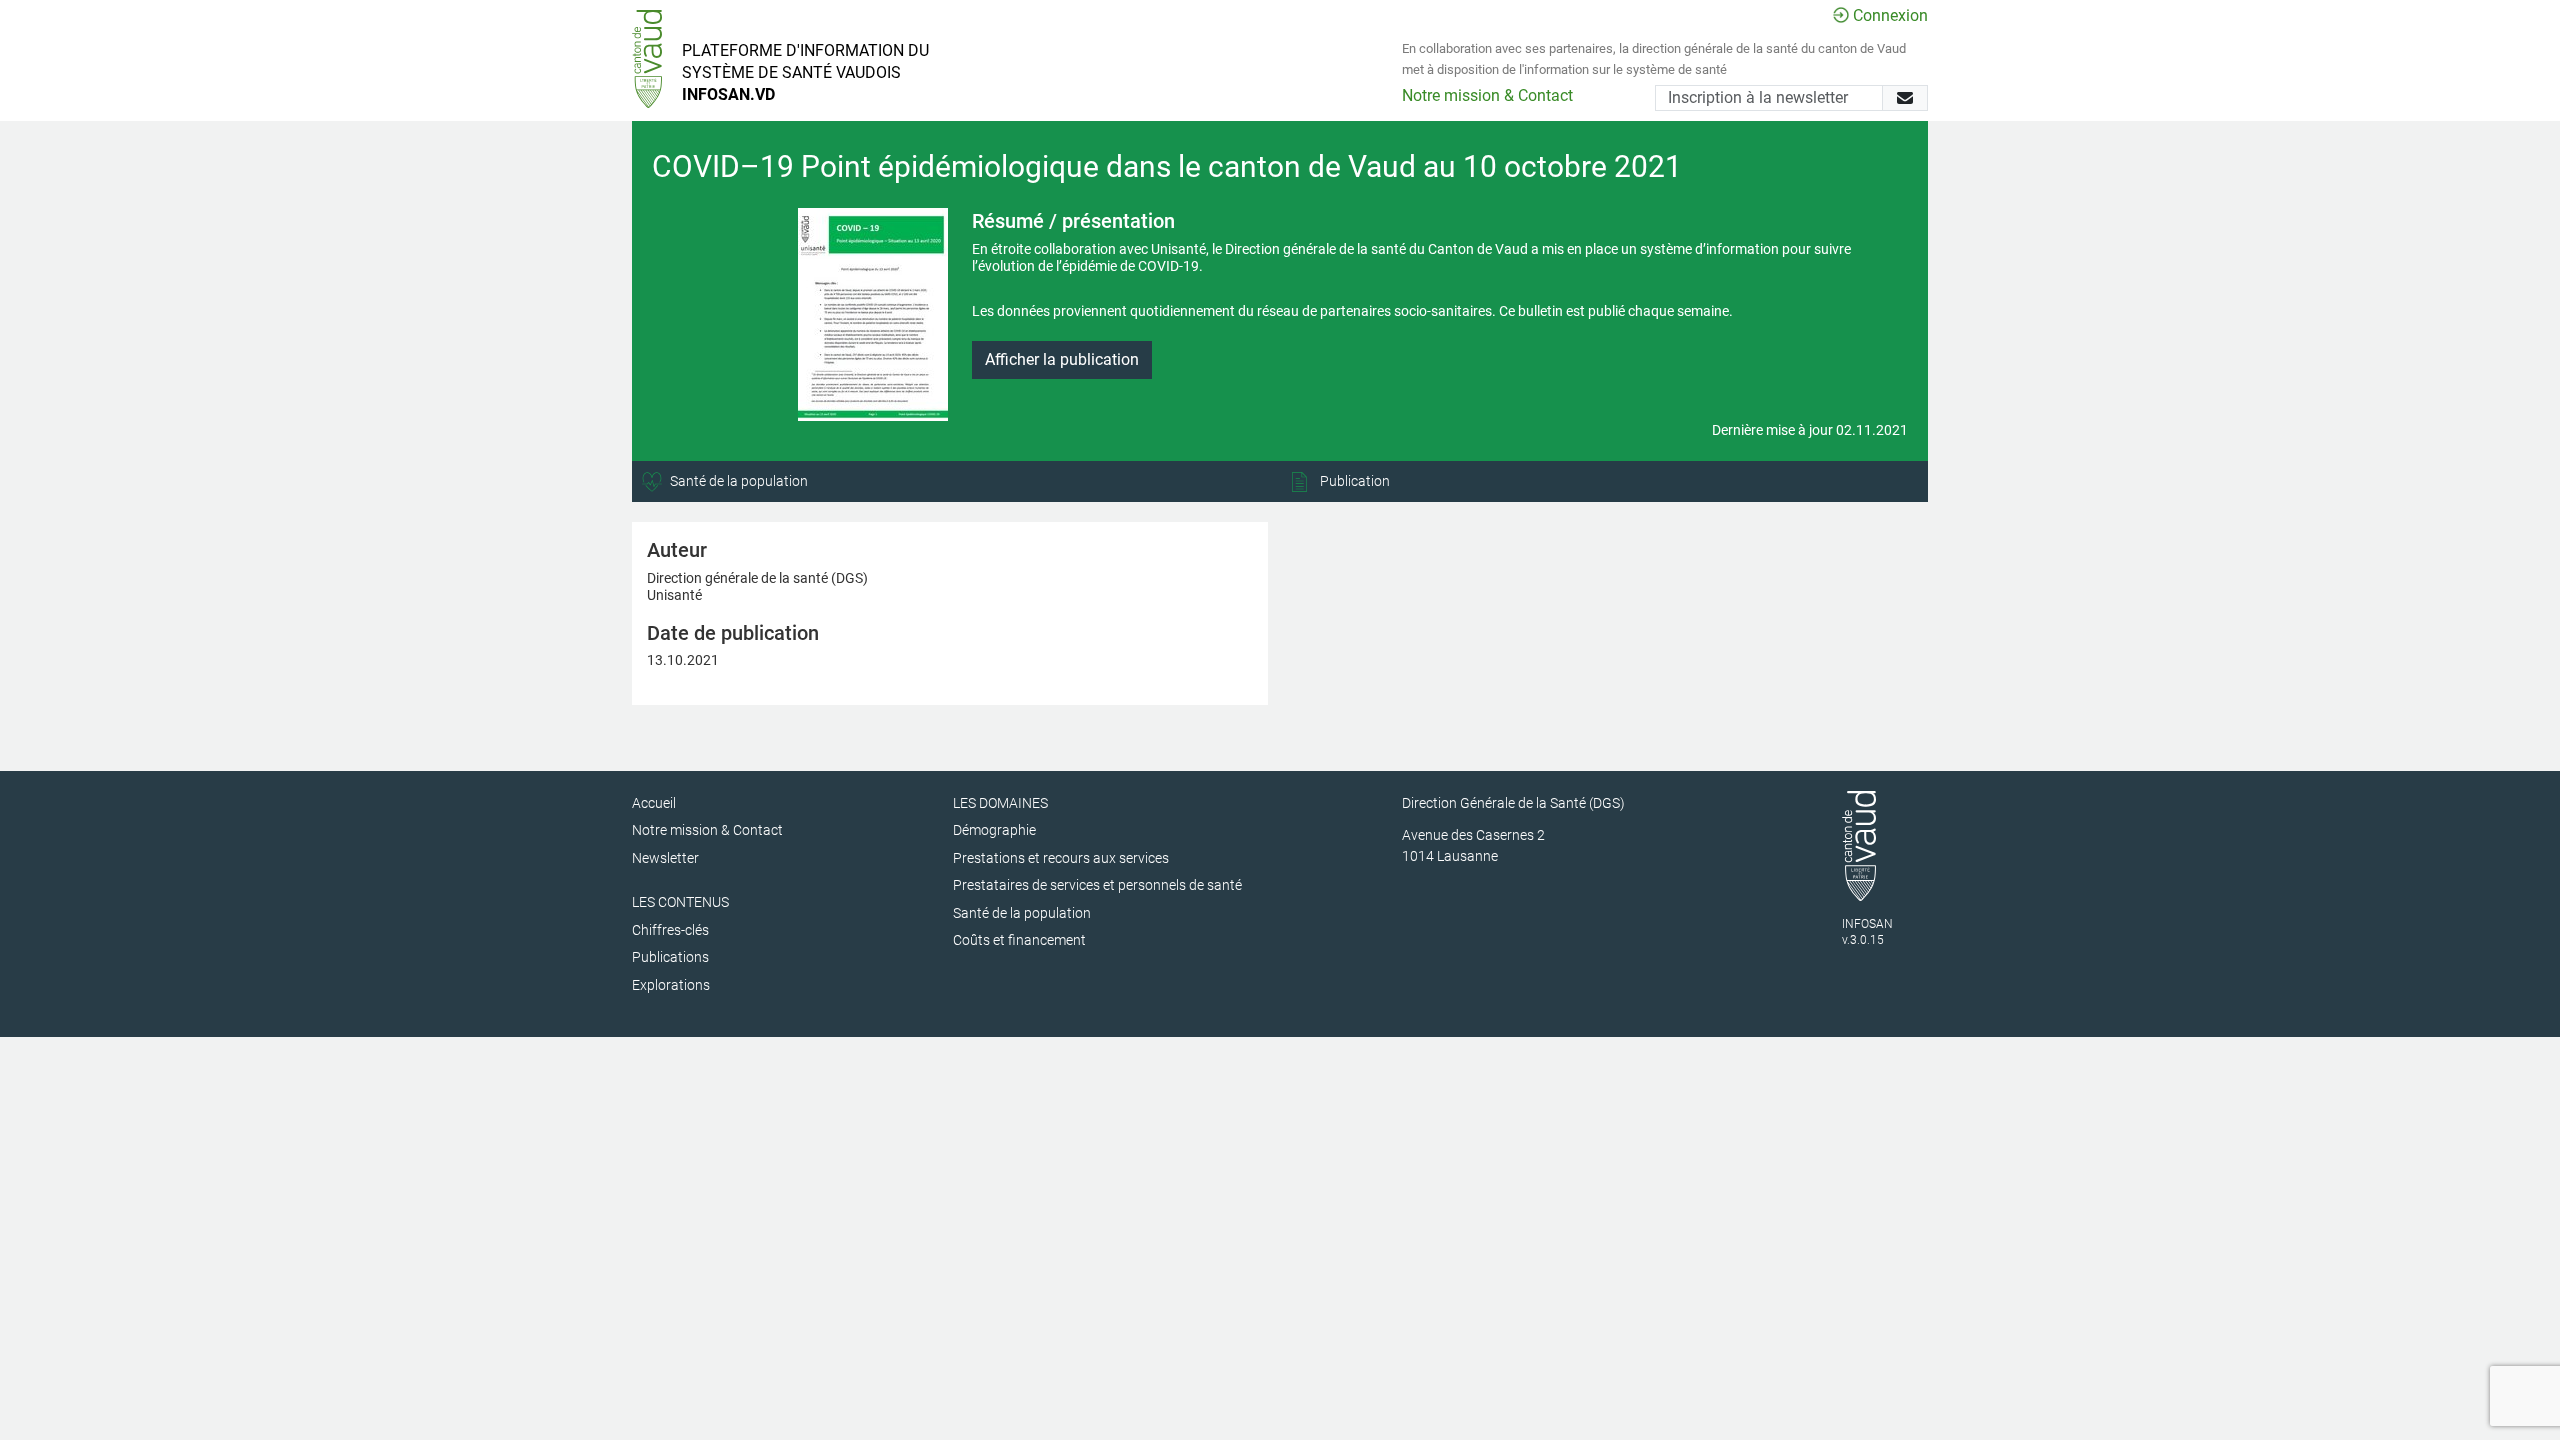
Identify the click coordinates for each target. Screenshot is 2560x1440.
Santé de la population (737, 481)
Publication (1353, 481)
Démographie (994, 830)
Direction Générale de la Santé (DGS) (1513, 803)
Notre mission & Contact (1487, 95)
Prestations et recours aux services (1061, 858)
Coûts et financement (1019, 940)
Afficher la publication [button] (1062, 359)
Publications (670, 957)
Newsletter (665, 858)
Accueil (654, 803)
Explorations (671, 985)
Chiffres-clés (670, 930)
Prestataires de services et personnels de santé (1097, 885)
